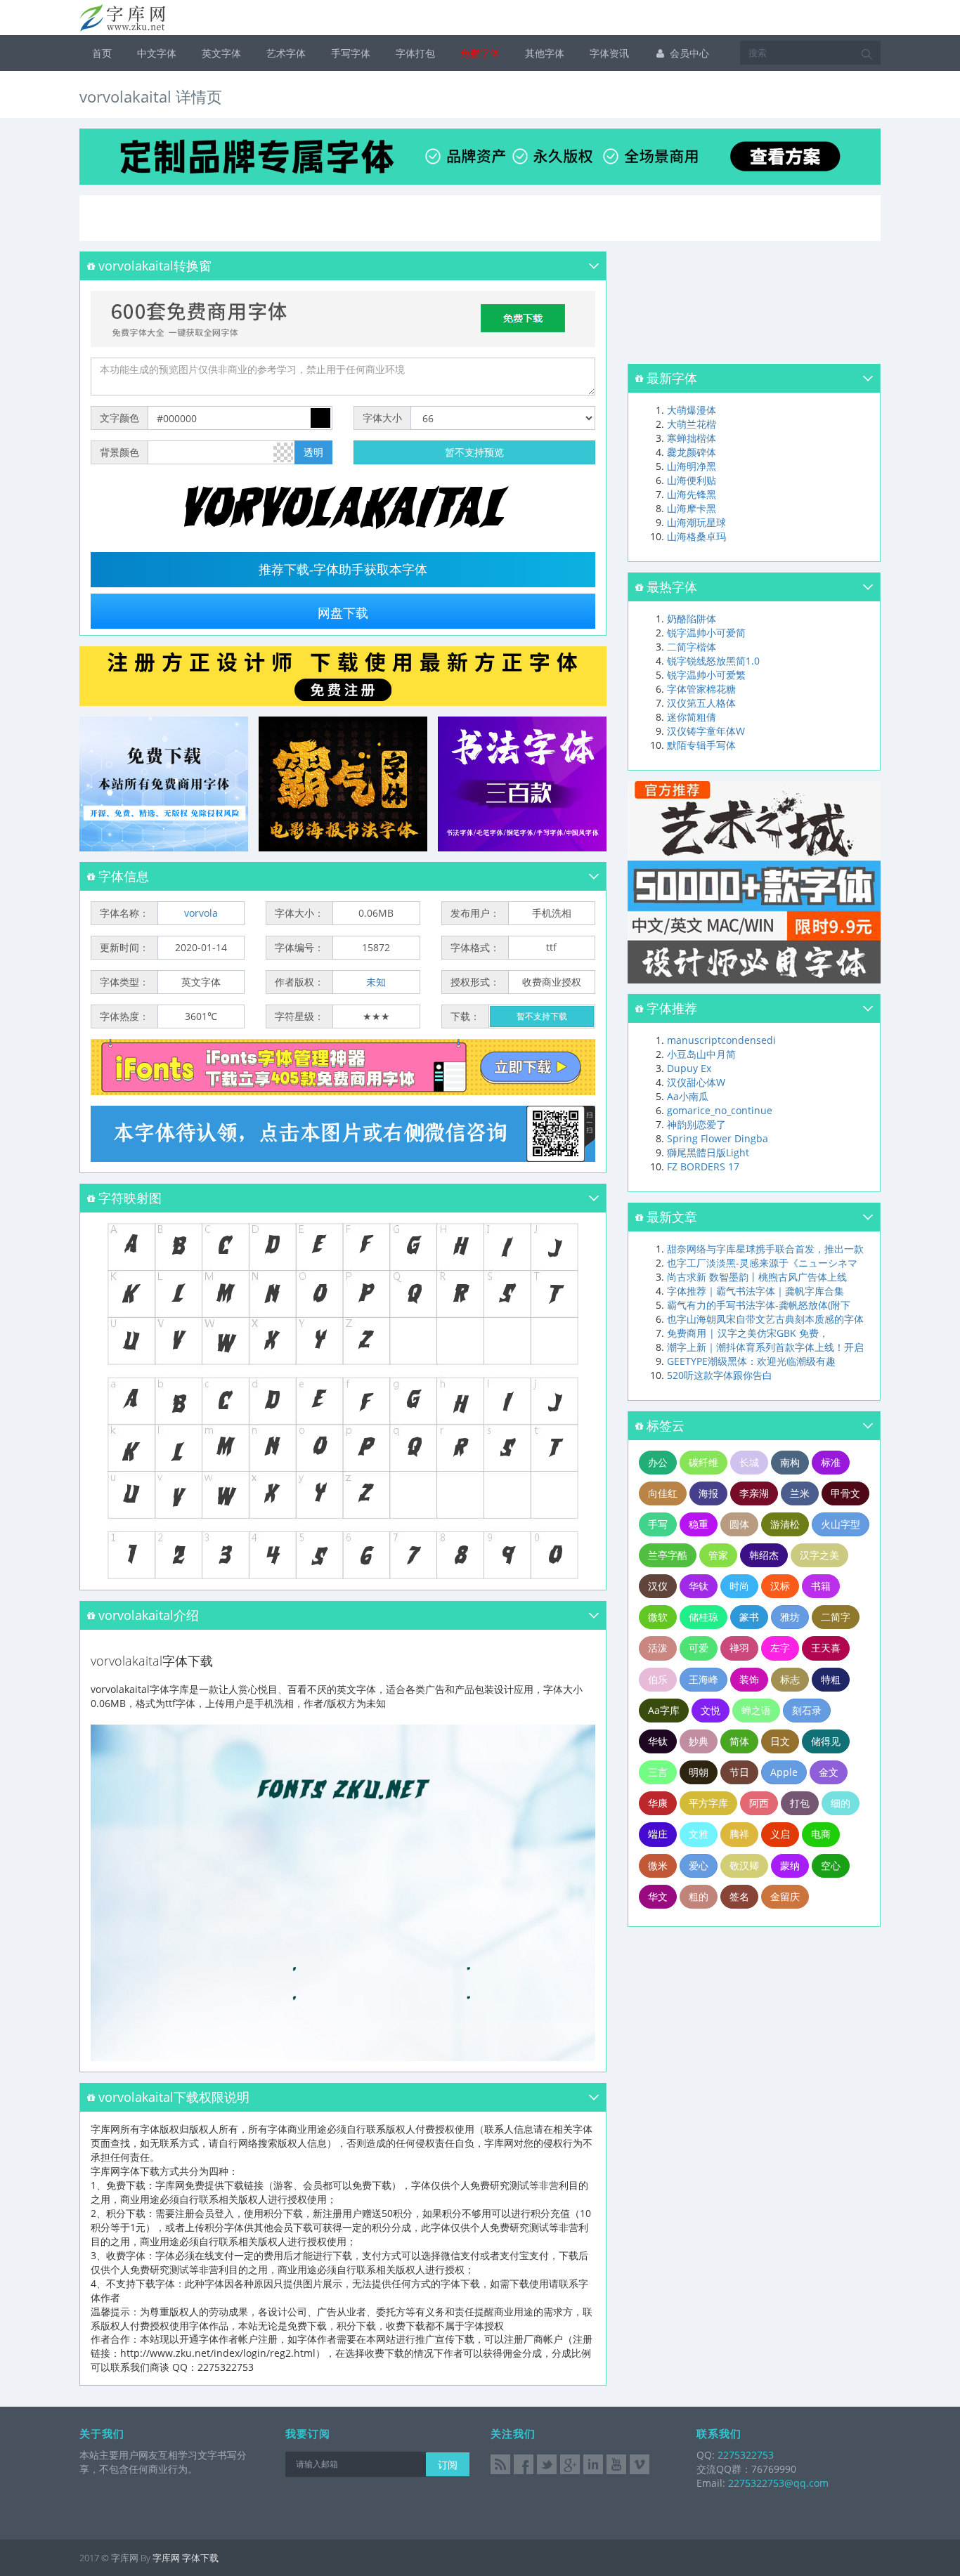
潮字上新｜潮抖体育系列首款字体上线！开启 (765, 1347)
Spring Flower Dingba (718, 1138)
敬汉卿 (744, 1865)
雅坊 (790, 1617)
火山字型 (841, 1524)
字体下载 (200, 2558)
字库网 (166, 2558)
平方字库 (708, 1803)
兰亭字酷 (668, 1555)
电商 (821, 1834)
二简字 (836, 1617)
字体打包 (415, 53)
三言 (658, 1772)
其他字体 (545, 53)
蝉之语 (756, 1710)
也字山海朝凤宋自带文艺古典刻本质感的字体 (765, 1319)
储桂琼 (703, 1617)
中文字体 (157, 53)
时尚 (739, 1586)
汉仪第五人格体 (701, 703)
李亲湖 (754, 1493)
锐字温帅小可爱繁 (706, 675)
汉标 (780, 1586)
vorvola (201, 913)
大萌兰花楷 (692, 424)
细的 (841, 1803)
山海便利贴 (692, 480)
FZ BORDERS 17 (703, 1166)
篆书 (749, 1617)
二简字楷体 (692, 647)
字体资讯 (609, 53)
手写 (658, 1524)
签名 (739, 1896)
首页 (102, 53)
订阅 (448, 2465)
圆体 (739, 1524)
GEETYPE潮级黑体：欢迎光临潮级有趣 (751, 1361)
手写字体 (351, 53)
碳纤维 (703, 1462)
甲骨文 (845, 1493)
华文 (658, 1896)
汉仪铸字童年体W (706, 731)
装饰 (749, 1679)
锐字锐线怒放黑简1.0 (713, 661)
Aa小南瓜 (688, 1096)
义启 (780, 1834)
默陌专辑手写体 (701, 745)
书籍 (821, 1586)
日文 (780, 1741)
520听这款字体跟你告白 (720, 1375)
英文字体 (221, 53)
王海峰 (703, 1679)
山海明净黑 (692, 466)
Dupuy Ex (689, 1068)
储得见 (826, 1741)
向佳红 (663, 1493)
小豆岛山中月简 (701, 1054)
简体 (739, 1741)
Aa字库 (664, 1710)
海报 (708, 1493)
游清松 (785, 1524)
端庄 (658, 1834)
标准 (831, 1462)
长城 (749, 1462)
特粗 (831, 1679)
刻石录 (807, 1710)
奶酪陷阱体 (692, 619)
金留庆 (785, 1896)
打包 (800, 1803)
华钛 (699, 1586)
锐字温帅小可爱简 (706, 633)
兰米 (800, 1493)
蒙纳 (790, 1865)
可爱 (699, 1648)
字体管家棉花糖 (701, 689)
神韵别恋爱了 (696, 1124)
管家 (718, 1555)
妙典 (699, 1741)
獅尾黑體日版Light (708, 1152)
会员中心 (688, 53)
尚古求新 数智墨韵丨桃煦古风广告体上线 (757, 1277)
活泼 (658, 1648)
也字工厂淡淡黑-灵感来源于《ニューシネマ (762, 1263)
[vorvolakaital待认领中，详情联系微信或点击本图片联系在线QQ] (343, 1134)
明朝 (699, 1772)
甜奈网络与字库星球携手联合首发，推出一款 (765, 1249)
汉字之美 (819, 1555)
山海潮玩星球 (696, 522)
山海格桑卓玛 (696, 536)
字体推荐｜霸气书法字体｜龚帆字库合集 (755, 1291)
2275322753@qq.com (778, 2483)
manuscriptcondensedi (721, 1040)
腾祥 (739, 1834)
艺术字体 (286, 53)
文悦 (711, 1710)
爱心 (699, 1865)
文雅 (699, 1834)
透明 (313, 452)
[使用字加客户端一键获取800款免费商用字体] (343, 318)
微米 (658, 1865)
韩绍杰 (764, 1555)
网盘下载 (343, 613)
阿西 (759, 1803)
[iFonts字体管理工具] (343, 1067)
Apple (784, 1772)
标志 (790, 1679)
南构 (790, 1462)
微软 (658, 1617)
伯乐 (658, 1679)
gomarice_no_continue (720, 1110)
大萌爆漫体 (692, 410)
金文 (829, 1772)
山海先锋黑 (692, 494)
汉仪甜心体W (696, 1082)
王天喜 (826, 1648)
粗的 (699, 1896)
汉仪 (658, 1586)
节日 (739, 1772)
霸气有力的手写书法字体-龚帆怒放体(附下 (759, 1305)
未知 (376, 982)
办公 (658, 1462)
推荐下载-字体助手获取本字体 (343, 570)
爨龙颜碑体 (692, 452)
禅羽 (739, 1648)
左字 (780, 1648)
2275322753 (744, 2455)
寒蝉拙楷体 (692, 438)
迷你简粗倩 (692, 717)
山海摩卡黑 (692, 508)
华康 (658, 1803)
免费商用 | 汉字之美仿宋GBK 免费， (748, 1333)
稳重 (699, 1524)
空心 (831, 1865)
